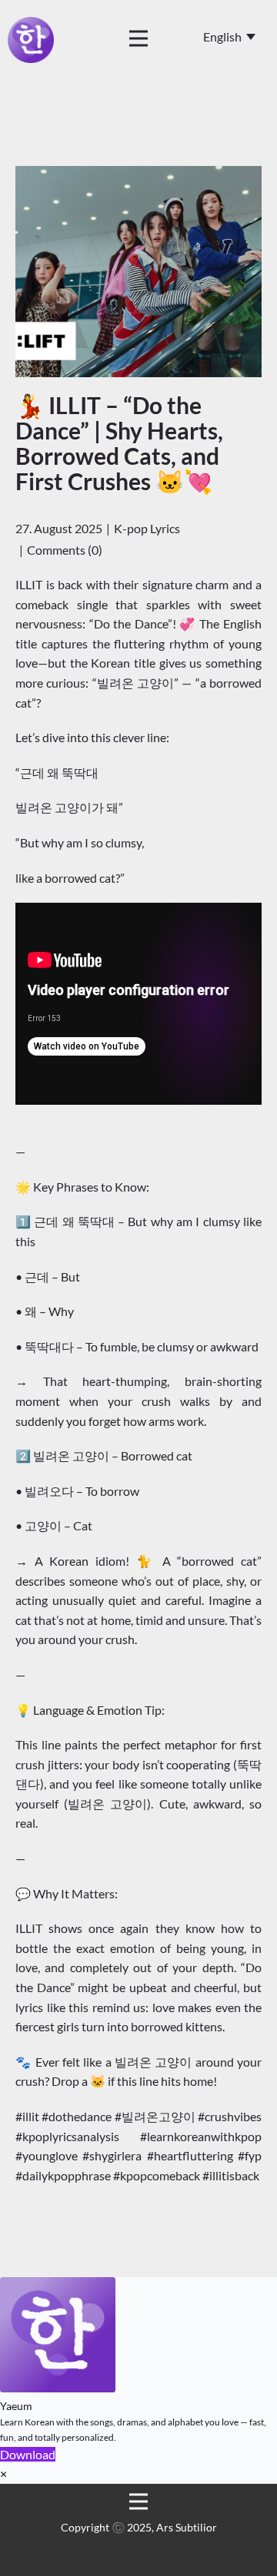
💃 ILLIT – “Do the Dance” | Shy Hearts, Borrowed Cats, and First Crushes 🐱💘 (119, 443)
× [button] (3, 2473)
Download (28, 2454)
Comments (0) (65, 550)
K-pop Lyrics (147, 528)
